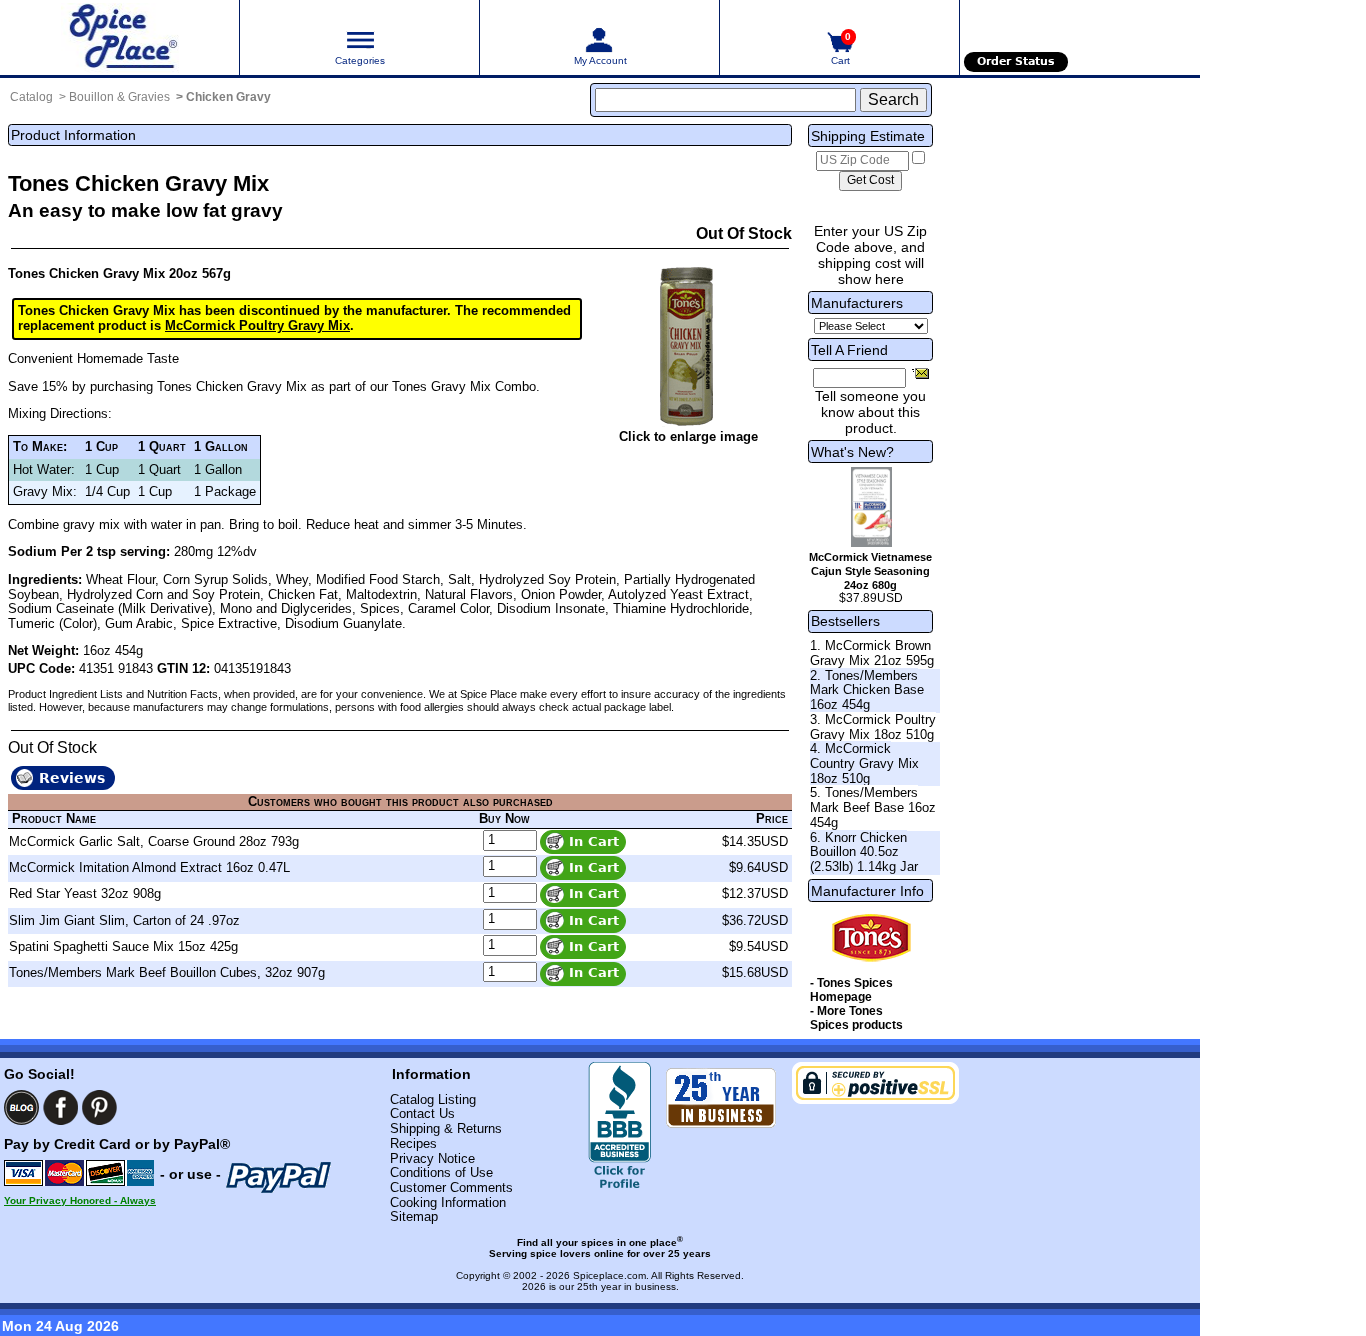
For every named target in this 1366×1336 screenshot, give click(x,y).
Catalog (31, 97)
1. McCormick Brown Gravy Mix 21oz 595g (872, 653)
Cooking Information (448, 1202)
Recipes (413, 1143)
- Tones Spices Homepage (851, 990)
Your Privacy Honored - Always (80, 1200)
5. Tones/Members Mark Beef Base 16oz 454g (873, 807)
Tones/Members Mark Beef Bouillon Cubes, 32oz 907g (167, 972)
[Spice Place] (119, 37)
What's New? (852, 452)
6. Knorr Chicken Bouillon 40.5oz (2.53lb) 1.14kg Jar (864, 852)
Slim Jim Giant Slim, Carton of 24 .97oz (124, 920)
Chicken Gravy (228, 97)
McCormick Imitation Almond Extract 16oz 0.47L (149, 867)
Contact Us (422, 1113)
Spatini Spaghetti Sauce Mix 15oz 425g (123, 946)
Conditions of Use (441, 1172)
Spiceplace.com (609, 1275)
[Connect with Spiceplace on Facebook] (60, 1107)
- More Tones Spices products (856, 1018)
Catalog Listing (433, 1099)
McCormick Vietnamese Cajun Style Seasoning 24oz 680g (870, 571)
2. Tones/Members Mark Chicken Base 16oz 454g (867, 690)
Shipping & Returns (446, 1128)
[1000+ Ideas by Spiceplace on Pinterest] (99, 1107)
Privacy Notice (432, 1158)
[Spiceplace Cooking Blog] (21, 1107)
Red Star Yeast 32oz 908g (85, 893)
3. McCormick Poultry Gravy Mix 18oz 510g (873, 727)
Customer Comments (451, 1187)
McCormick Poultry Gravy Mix (257, 325)
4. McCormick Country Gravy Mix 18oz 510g (864, 763)
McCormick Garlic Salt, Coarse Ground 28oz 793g (154, 841)
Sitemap (414, 1216)
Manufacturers (857, 303)
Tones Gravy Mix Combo (464, 386)
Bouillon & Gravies (119, 97)
